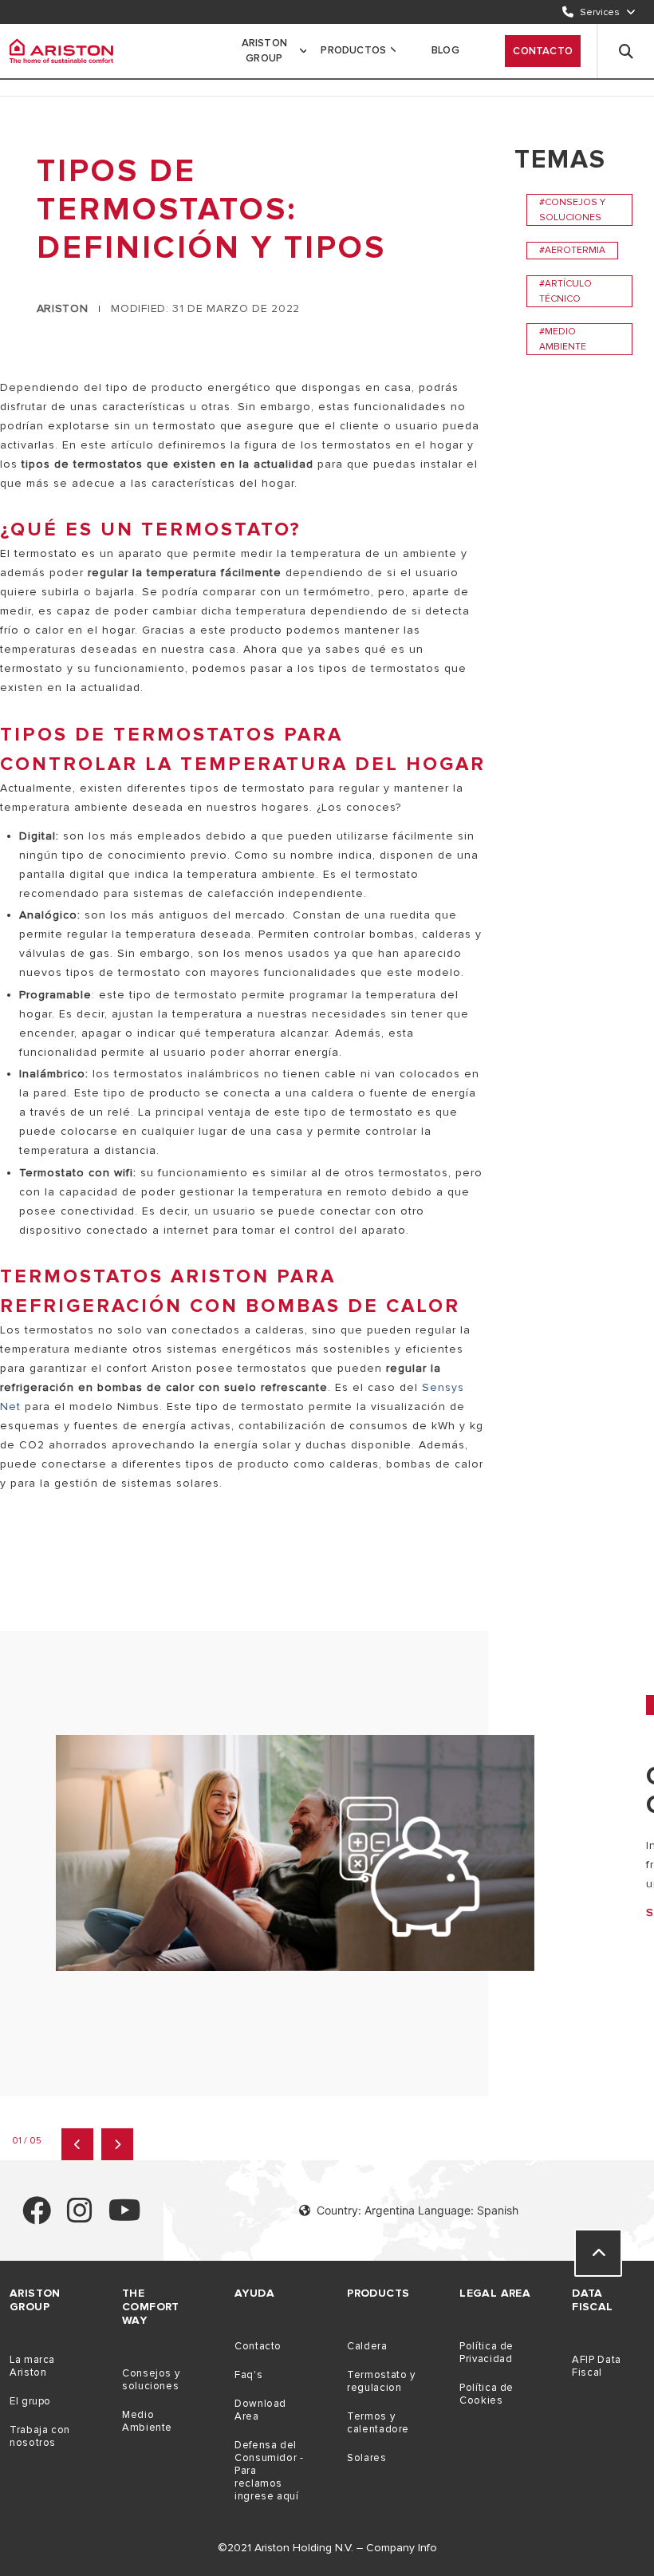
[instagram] (80, 2217)
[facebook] (37, 2217)
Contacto (543, 51)
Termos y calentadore (378, 2423)
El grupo (30, 2401)
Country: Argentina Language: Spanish (418, 2210)
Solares (366, 2458)
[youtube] (125, 2217)
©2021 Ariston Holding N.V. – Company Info (327, 2548)
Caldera (367, 2346)
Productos (353, 50)
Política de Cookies (487, 2394)
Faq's (248, 2375)
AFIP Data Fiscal (597, 2366)
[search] (626, 51)
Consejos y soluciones (151, 2380)
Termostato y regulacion (381, 2381)
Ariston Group (264, 51)
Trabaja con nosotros (40, 2436)
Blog (445, 50)
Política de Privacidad (487, 2353)
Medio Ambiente (147, 2421)
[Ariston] (61, 51)
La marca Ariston (32, 2366)
